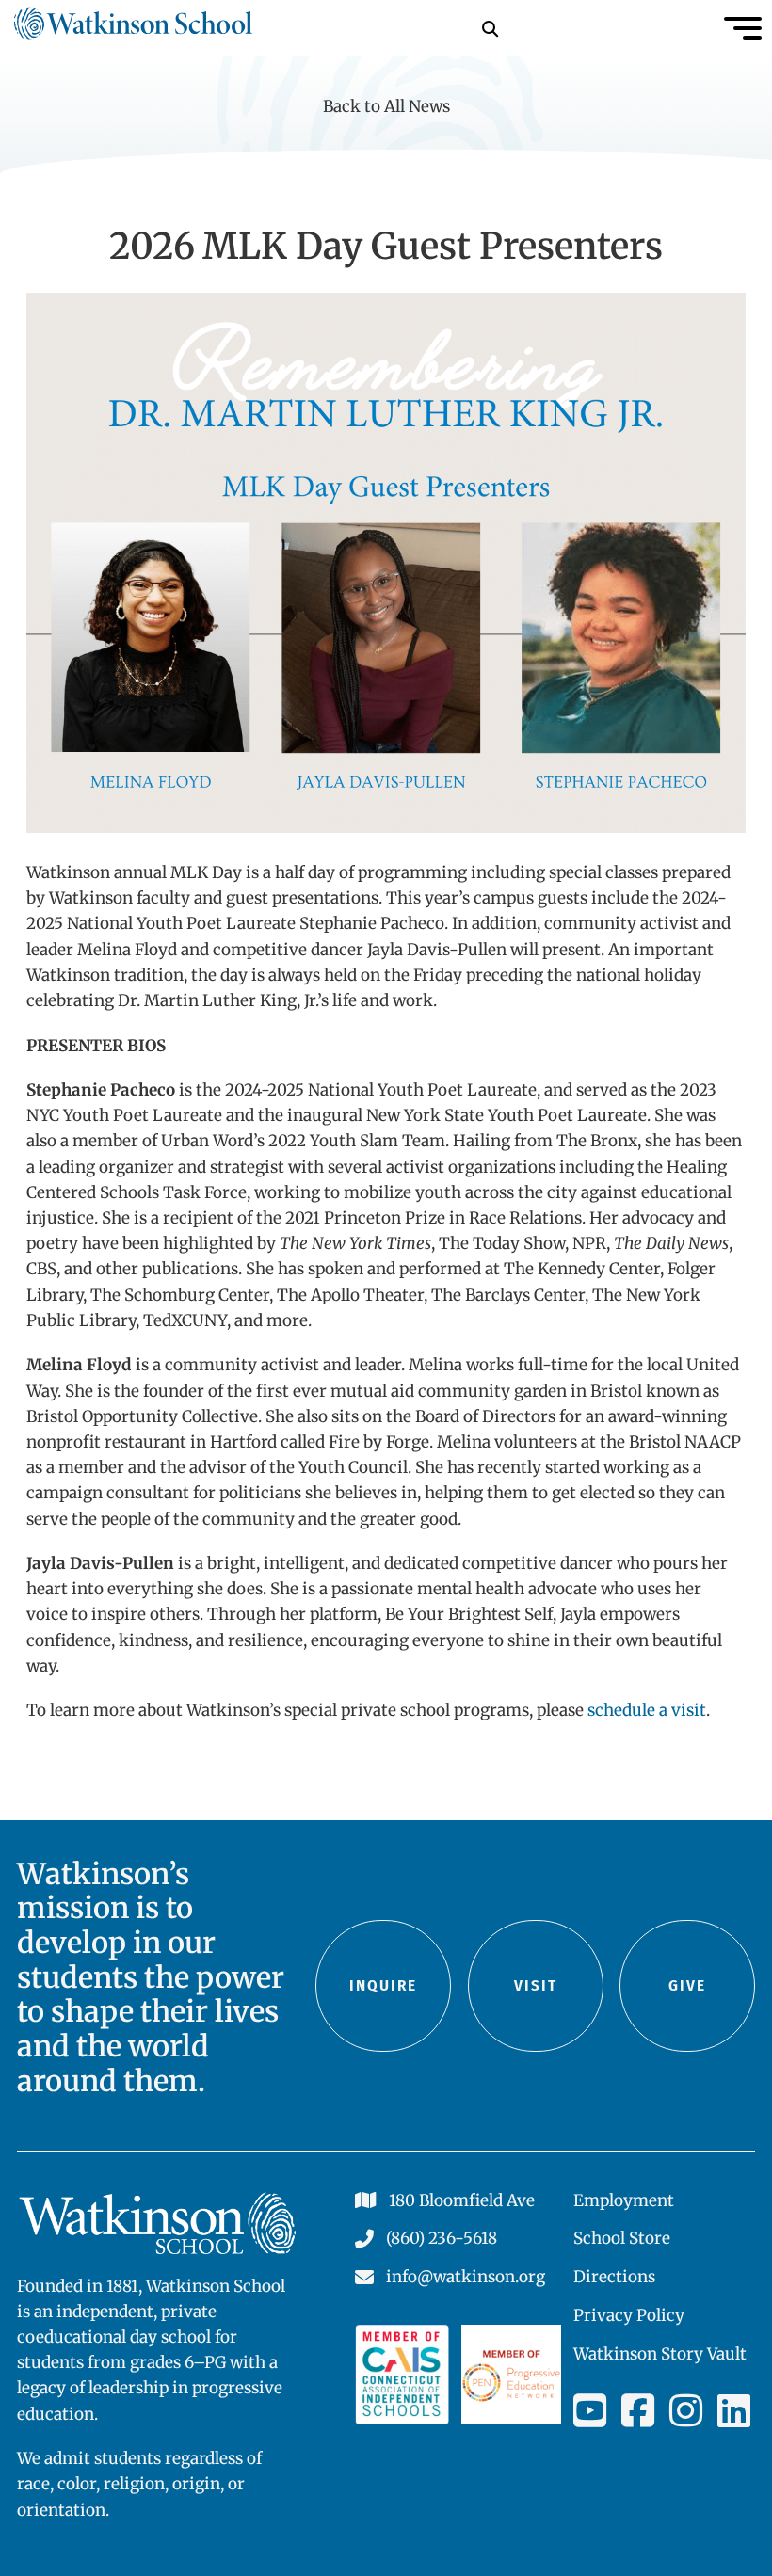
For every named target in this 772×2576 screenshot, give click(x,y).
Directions (614, 2277)
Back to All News (386, 106)
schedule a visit (647, 1710)
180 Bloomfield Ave (462, 2200)
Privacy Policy (629, 2315)
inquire (383, 1985)
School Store (622, 2238)
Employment (624, 2200)
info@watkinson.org (466, 2277)
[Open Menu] (743, 28)
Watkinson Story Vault (660, 2354)
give (687, 1985)
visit (536, 1985)
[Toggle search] (490, 28)
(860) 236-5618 (442, 2238)
